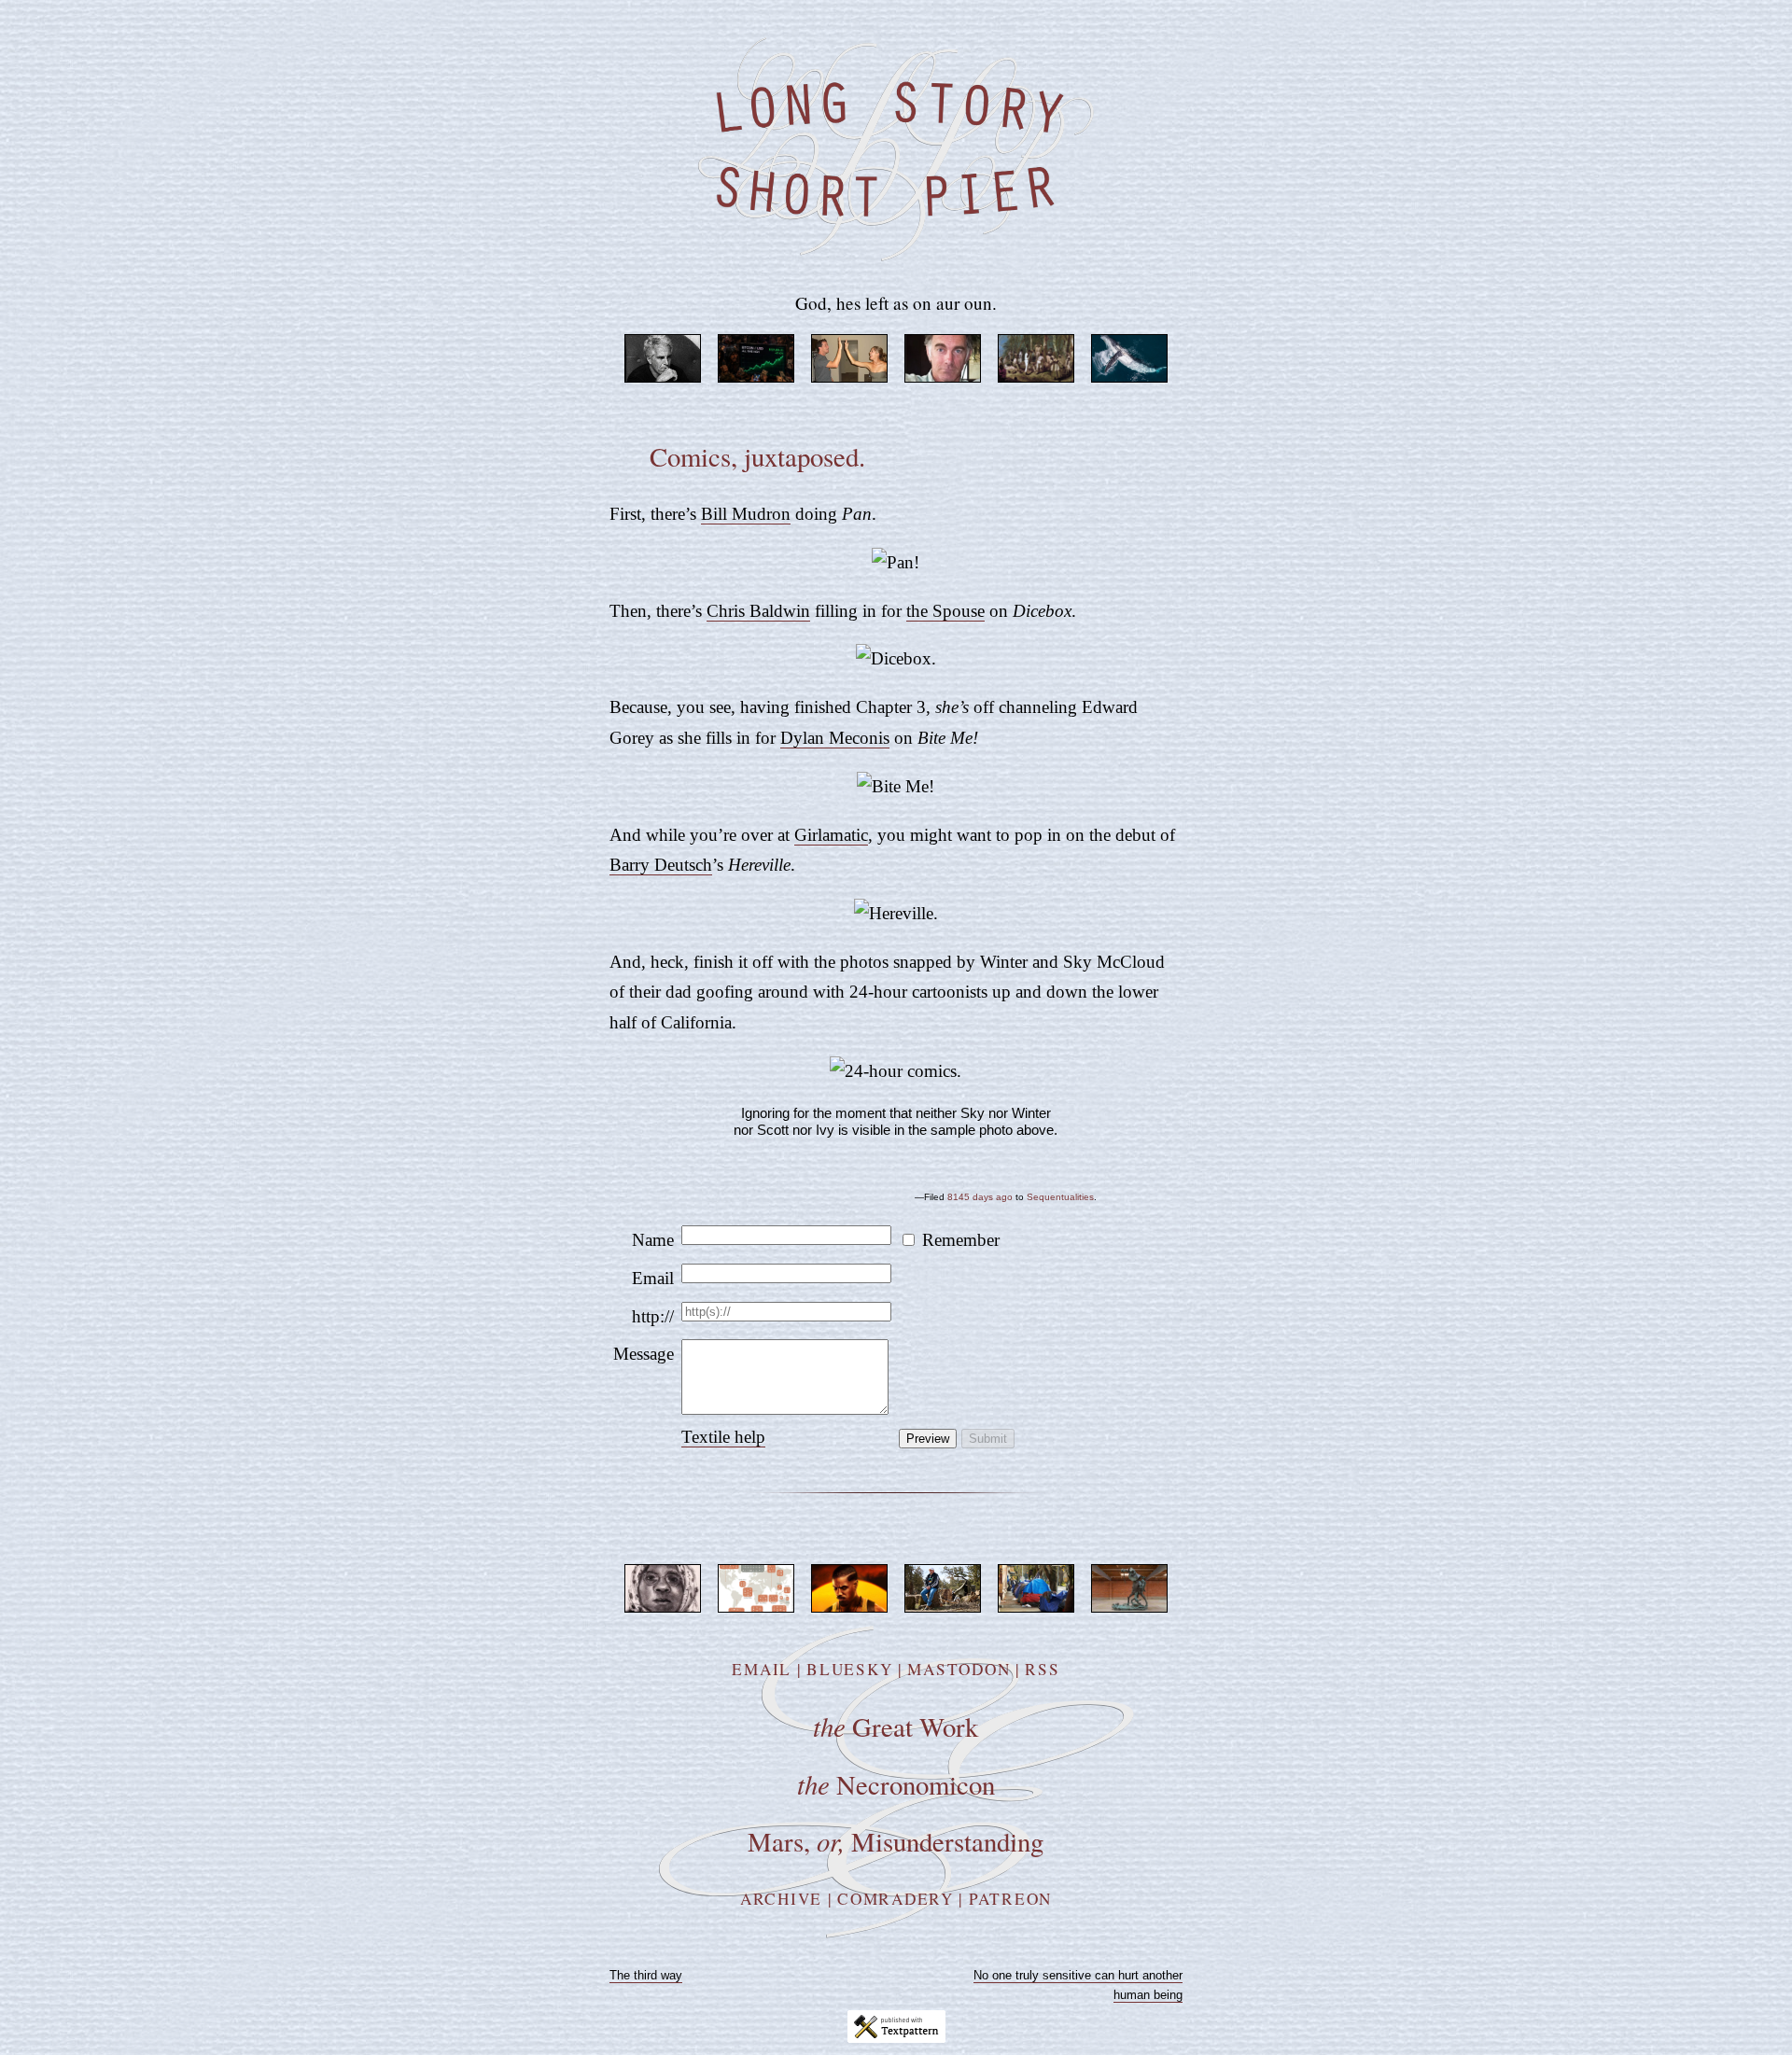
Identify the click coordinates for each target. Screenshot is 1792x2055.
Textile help (723, 1437)
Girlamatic (831, 835)
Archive (781, 1899)
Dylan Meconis (835, 738)
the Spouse (945, 611)
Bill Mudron (746, 514)
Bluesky (849, 1669)
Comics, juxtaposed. (757, 456)
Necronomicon (896, 1784)
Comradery (896, 1899)
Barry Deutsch (661, 865)
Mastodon (959, 1669)
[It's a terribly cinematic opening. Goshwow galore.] (896, 562)
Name (653, 1240)
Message (644, 1354)
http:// (653, 1316)
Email (653, 1278)
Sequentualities (1060, 1197)
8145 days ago (980, 1197)
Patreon (1010, 1899)
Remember (961, 1240)
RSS (1042, 1669)
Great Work (896, 1726)
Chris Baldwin (758, 611)
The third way (646, 1975)
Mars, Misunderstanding (896, 1841)
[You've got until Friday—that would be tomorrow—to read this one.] (896, 786)
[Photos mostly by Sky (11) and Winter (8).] (896, 1071)
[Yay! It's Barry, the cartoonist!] (896, 913)
